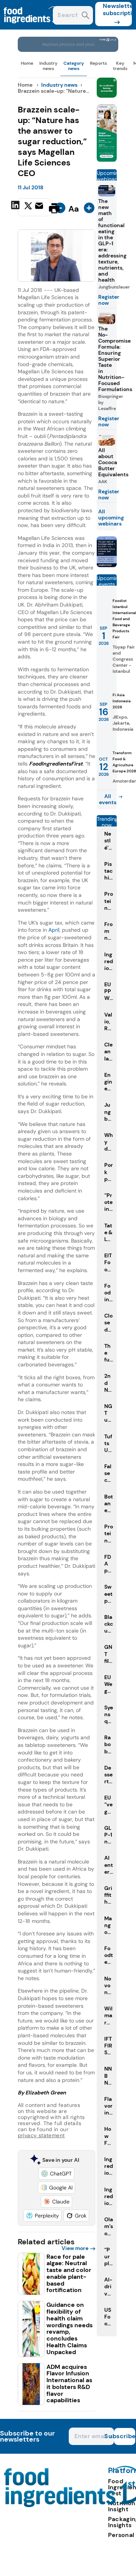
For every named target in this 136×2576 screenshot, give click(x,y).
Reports (98, 63)
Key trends (120, 66)
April (54, 930)
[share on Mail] (40, 207)
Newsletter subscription (117, 9)
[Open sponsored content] (68, 50)
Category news (74, 66)
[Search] (86, 16)
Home (27, 63)
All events (108, 799)
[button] (56, 2174)
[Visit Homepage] (33, 27)
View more (75, 2248)
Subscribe (125, 2436)
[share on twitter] (28, 208)
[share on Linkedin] (16, 207)
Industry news (48, 66)
